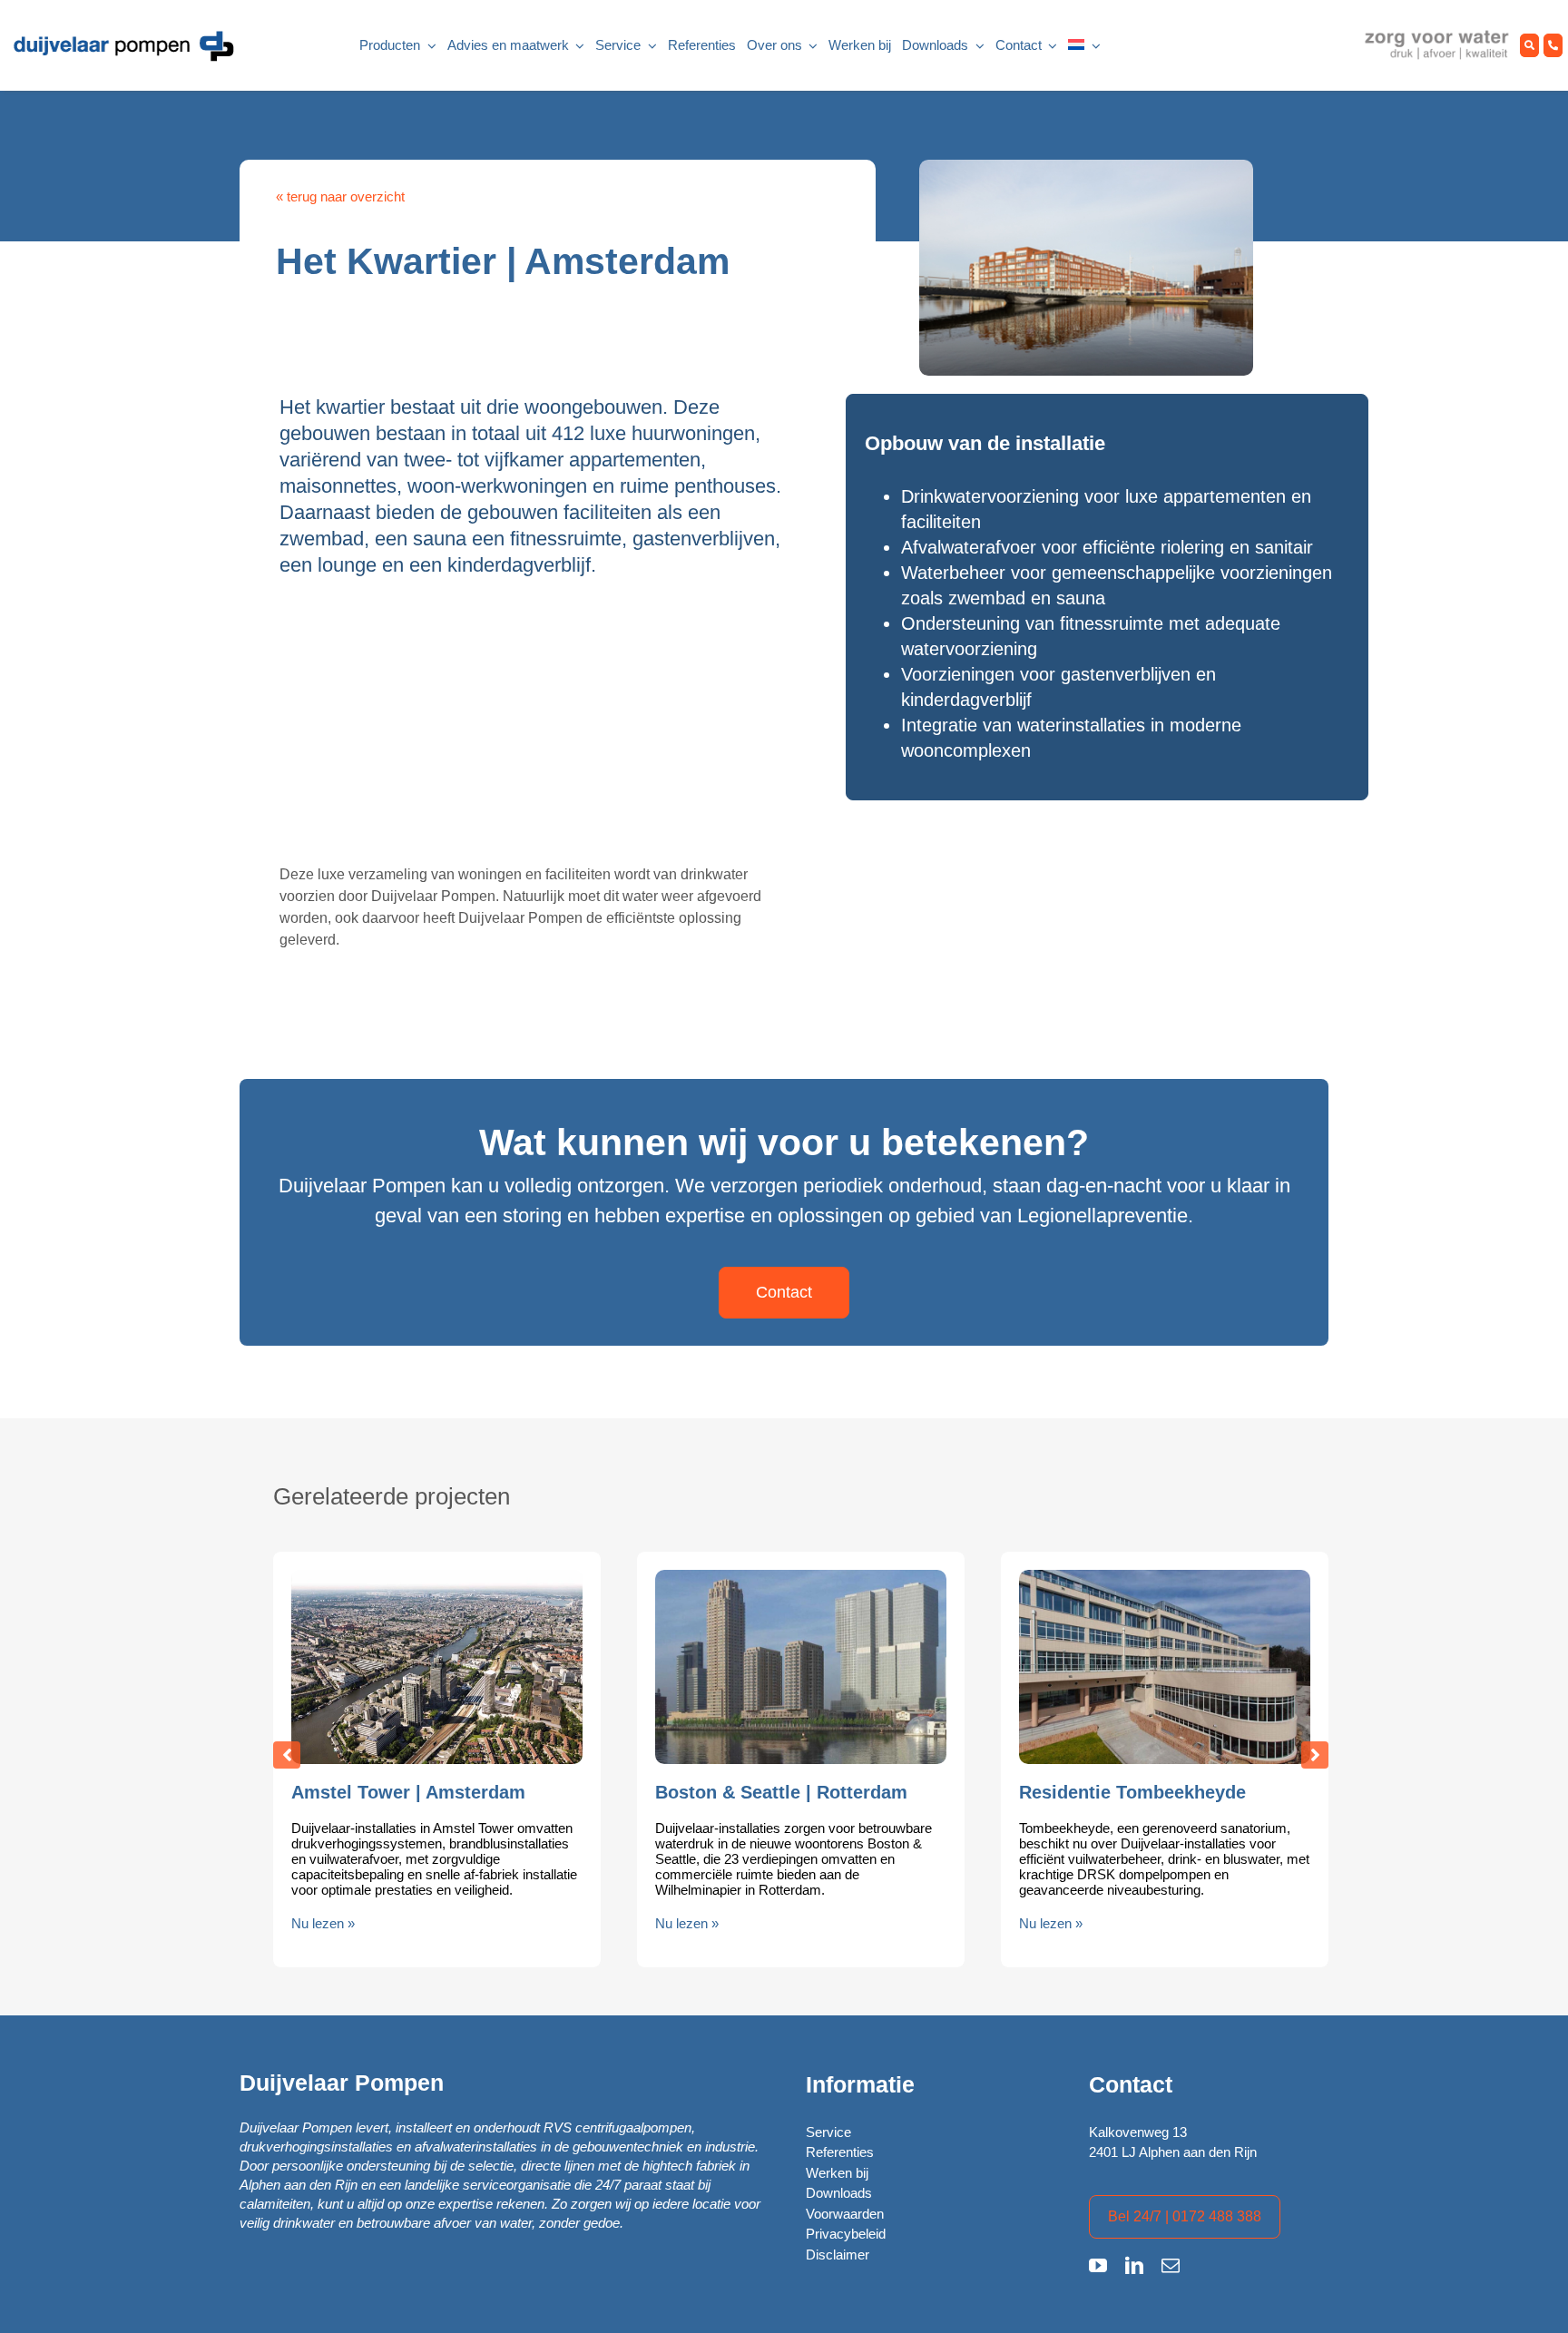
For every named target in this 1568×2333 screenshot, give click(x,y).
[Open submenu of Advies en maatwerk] (577, 46)
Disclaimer (838, 2255)
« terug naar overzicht (340, 196)
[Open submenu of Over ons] (810, 46)
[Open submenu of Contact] (1050, 46)
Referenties (840, 2152)
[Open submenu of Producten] (428, 46)
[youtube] (1098, 2266)
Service (828, 2132)
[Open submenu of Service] (649, 46)
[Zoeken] (1529, 46)
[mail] (1171, 2266)
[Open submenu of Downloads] (976, 46)
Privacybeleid (846, 2234)
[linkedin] (1134, 2266)
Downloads (839, 2193)
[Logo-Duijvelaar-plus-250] (122, 35)
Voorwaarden (845, 2214)
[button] (287, 1755)
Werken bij (837, 2173)
